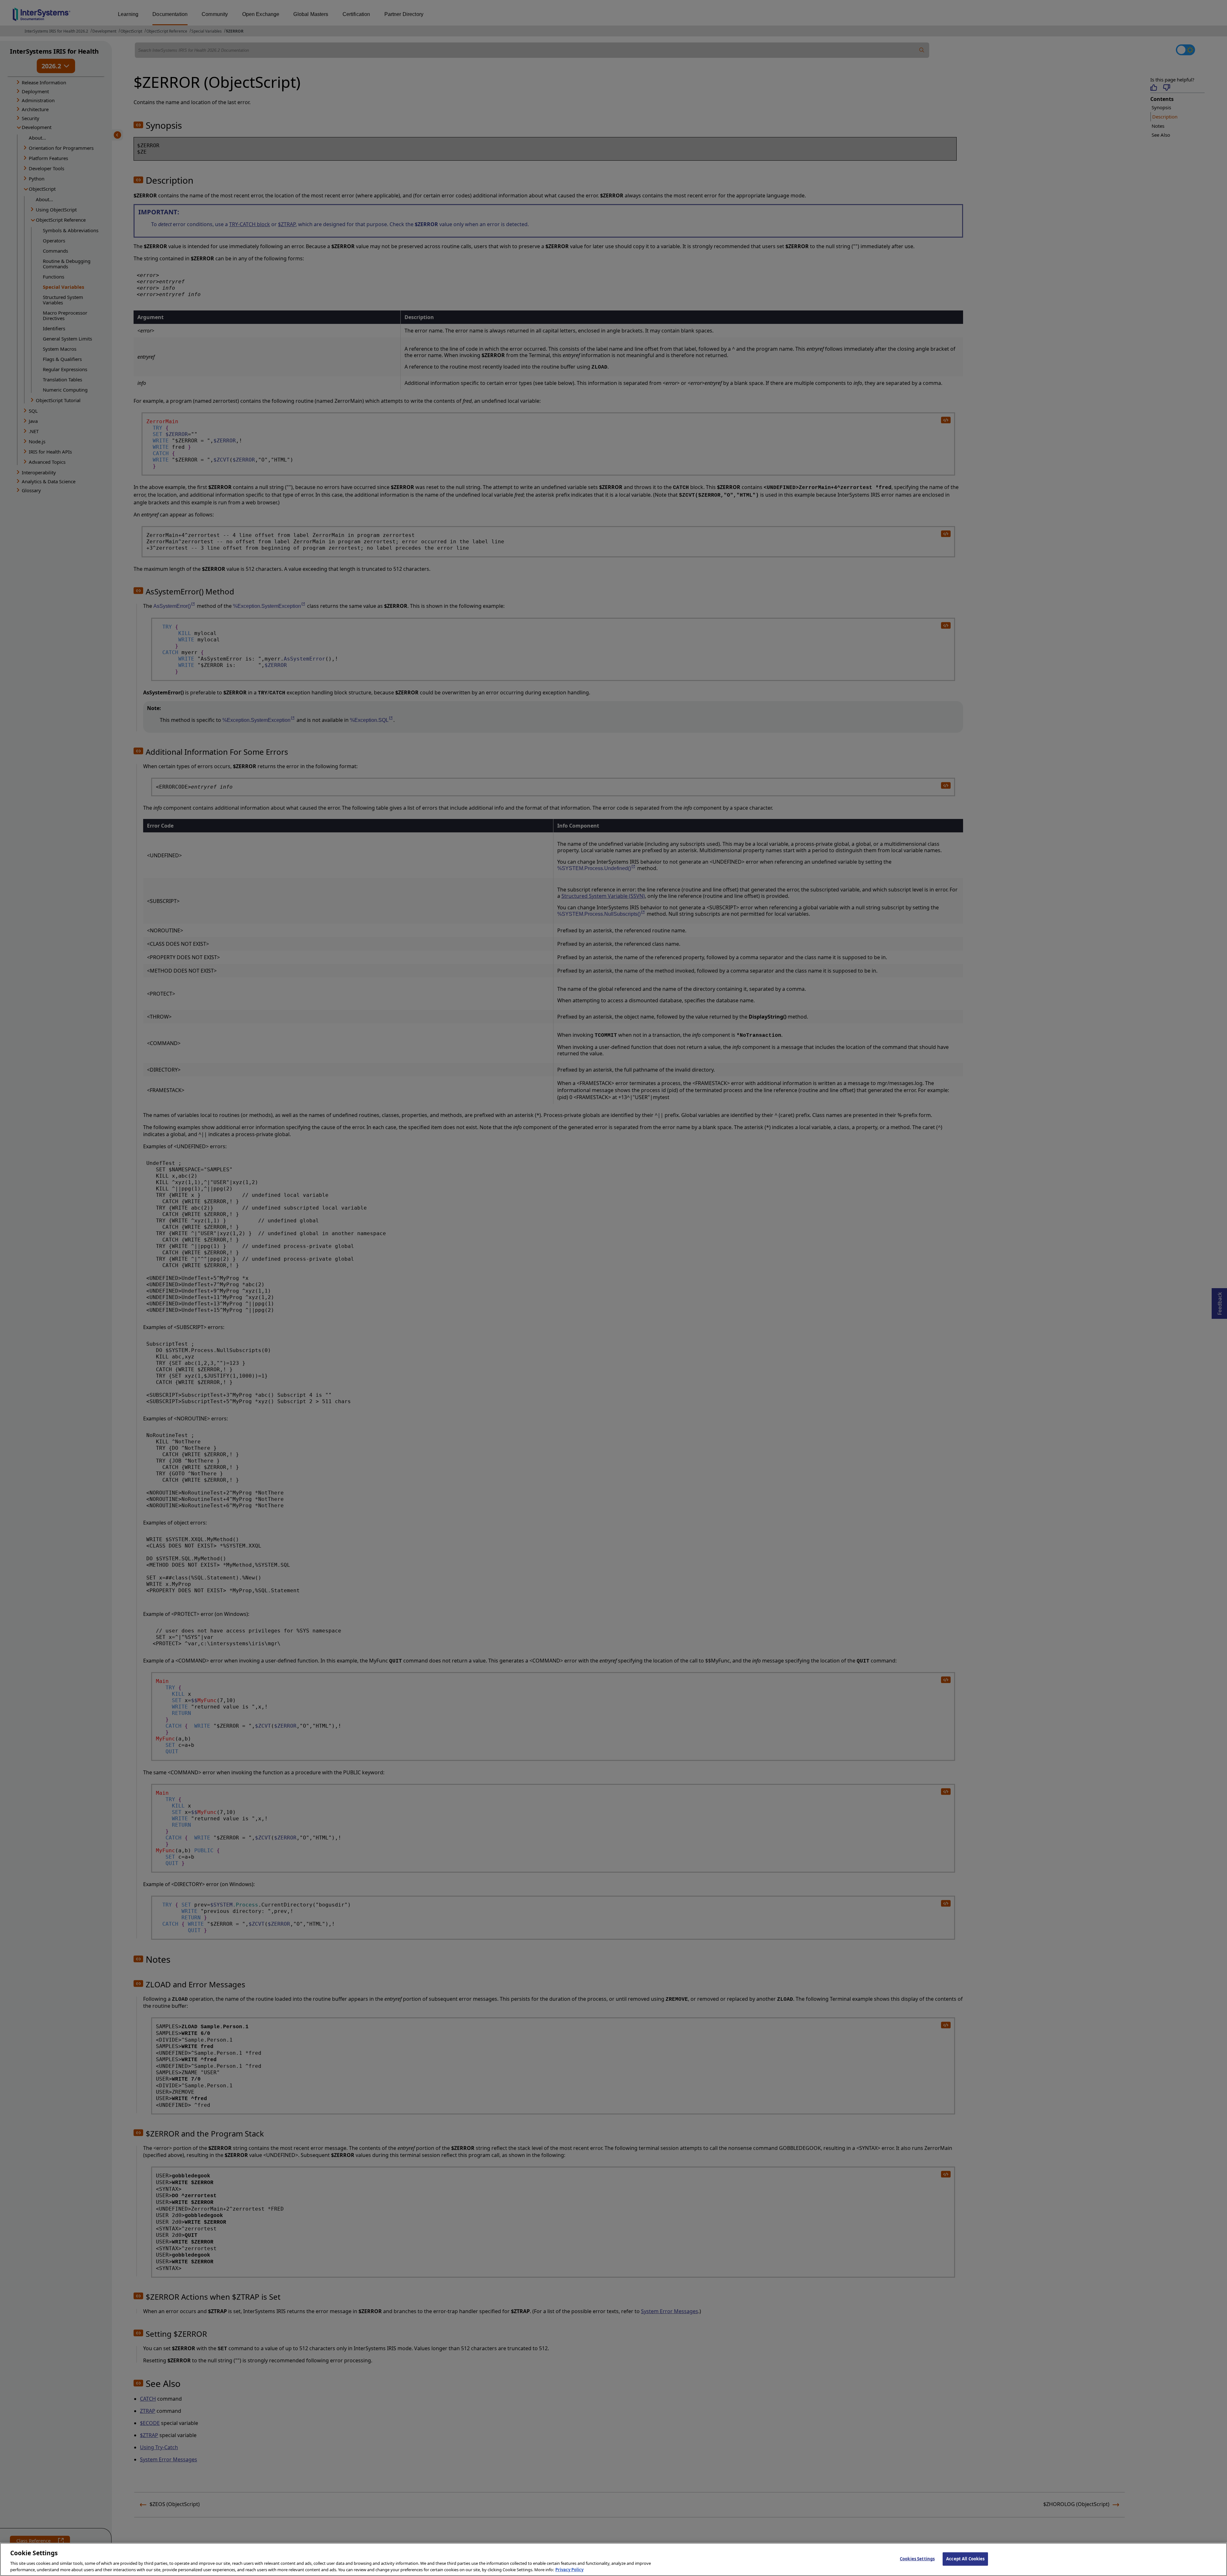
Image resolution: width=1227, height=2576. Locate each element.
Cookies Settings (917, 2559)
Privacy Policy (569, 2569)
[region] (613, 2559)
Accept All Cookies (965, 2559)
